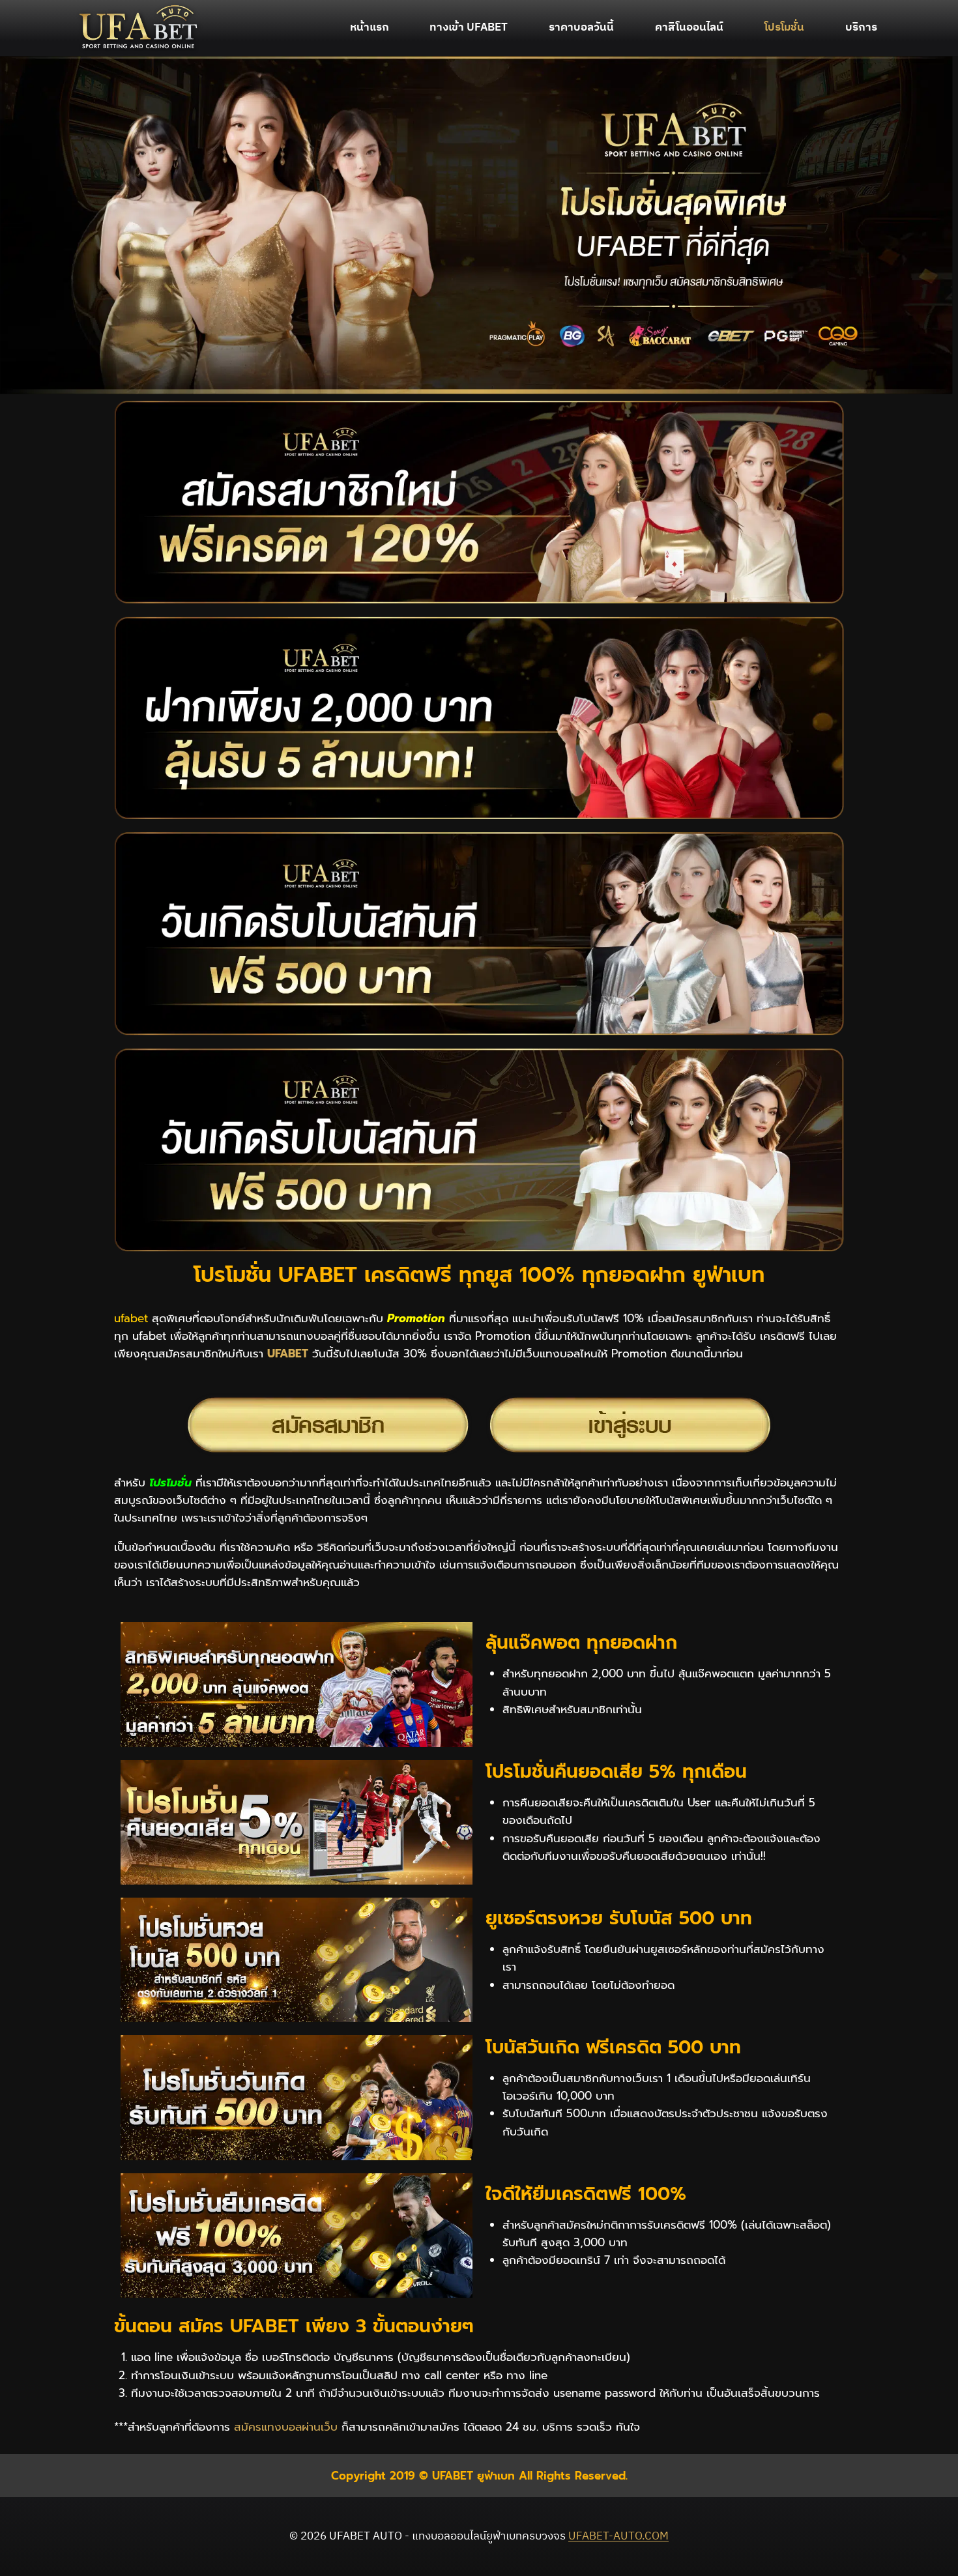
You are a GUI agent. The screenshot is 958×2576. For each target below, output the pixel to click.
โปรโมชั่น (784, 27)
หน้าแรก (370, 27)
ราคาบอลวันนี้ (581, 27)
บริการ (861, 27)
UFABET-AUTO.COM (618, 2536)
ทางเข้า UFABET (469, 27)
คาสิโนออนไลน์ (689, 27)
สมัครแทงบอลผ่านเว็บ (286, 2427)
